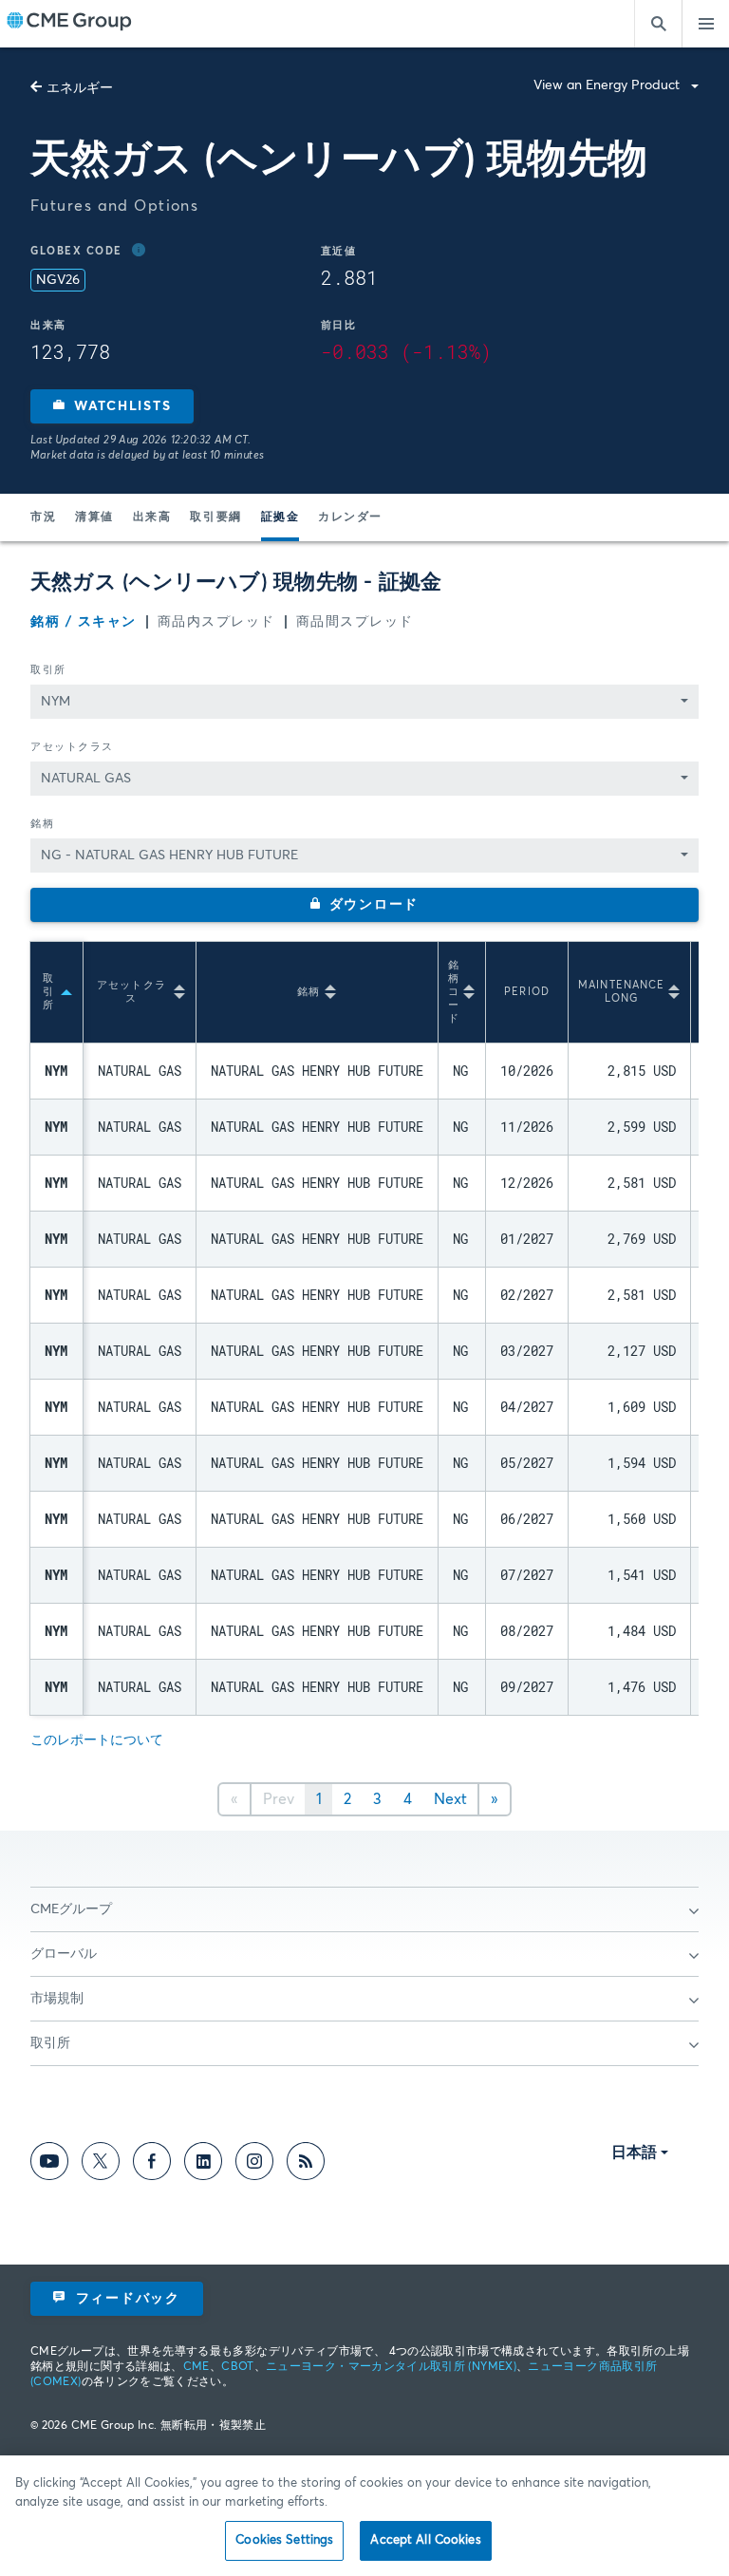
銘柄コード (454, 992)
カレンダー (350, 517)
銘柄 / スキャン (84, 622)
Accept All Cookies (425, 2540)
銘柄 (42, 824)
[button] (112, 406)
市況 (43, 517)
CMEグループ (71, 1909)
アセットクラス (72, 747)
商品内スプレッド (216, 622)
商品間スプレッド (355, 622)
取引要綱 (215, 517)
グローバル (64, 1954)
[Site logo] (69, 24)
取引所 (48, 670)
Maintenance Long (621, 992)
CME (196, 2367)
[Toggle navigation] (705, 24)
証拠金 (280, 517)
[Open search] (658, 24)
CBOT (237, 2367)
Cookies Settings (284, 2540)
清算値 (94, 517)
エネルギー (80, 88)
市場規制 (57, 1999)
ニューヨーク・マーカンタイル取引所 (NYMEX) (391, 2367)
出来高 (152, 517)
